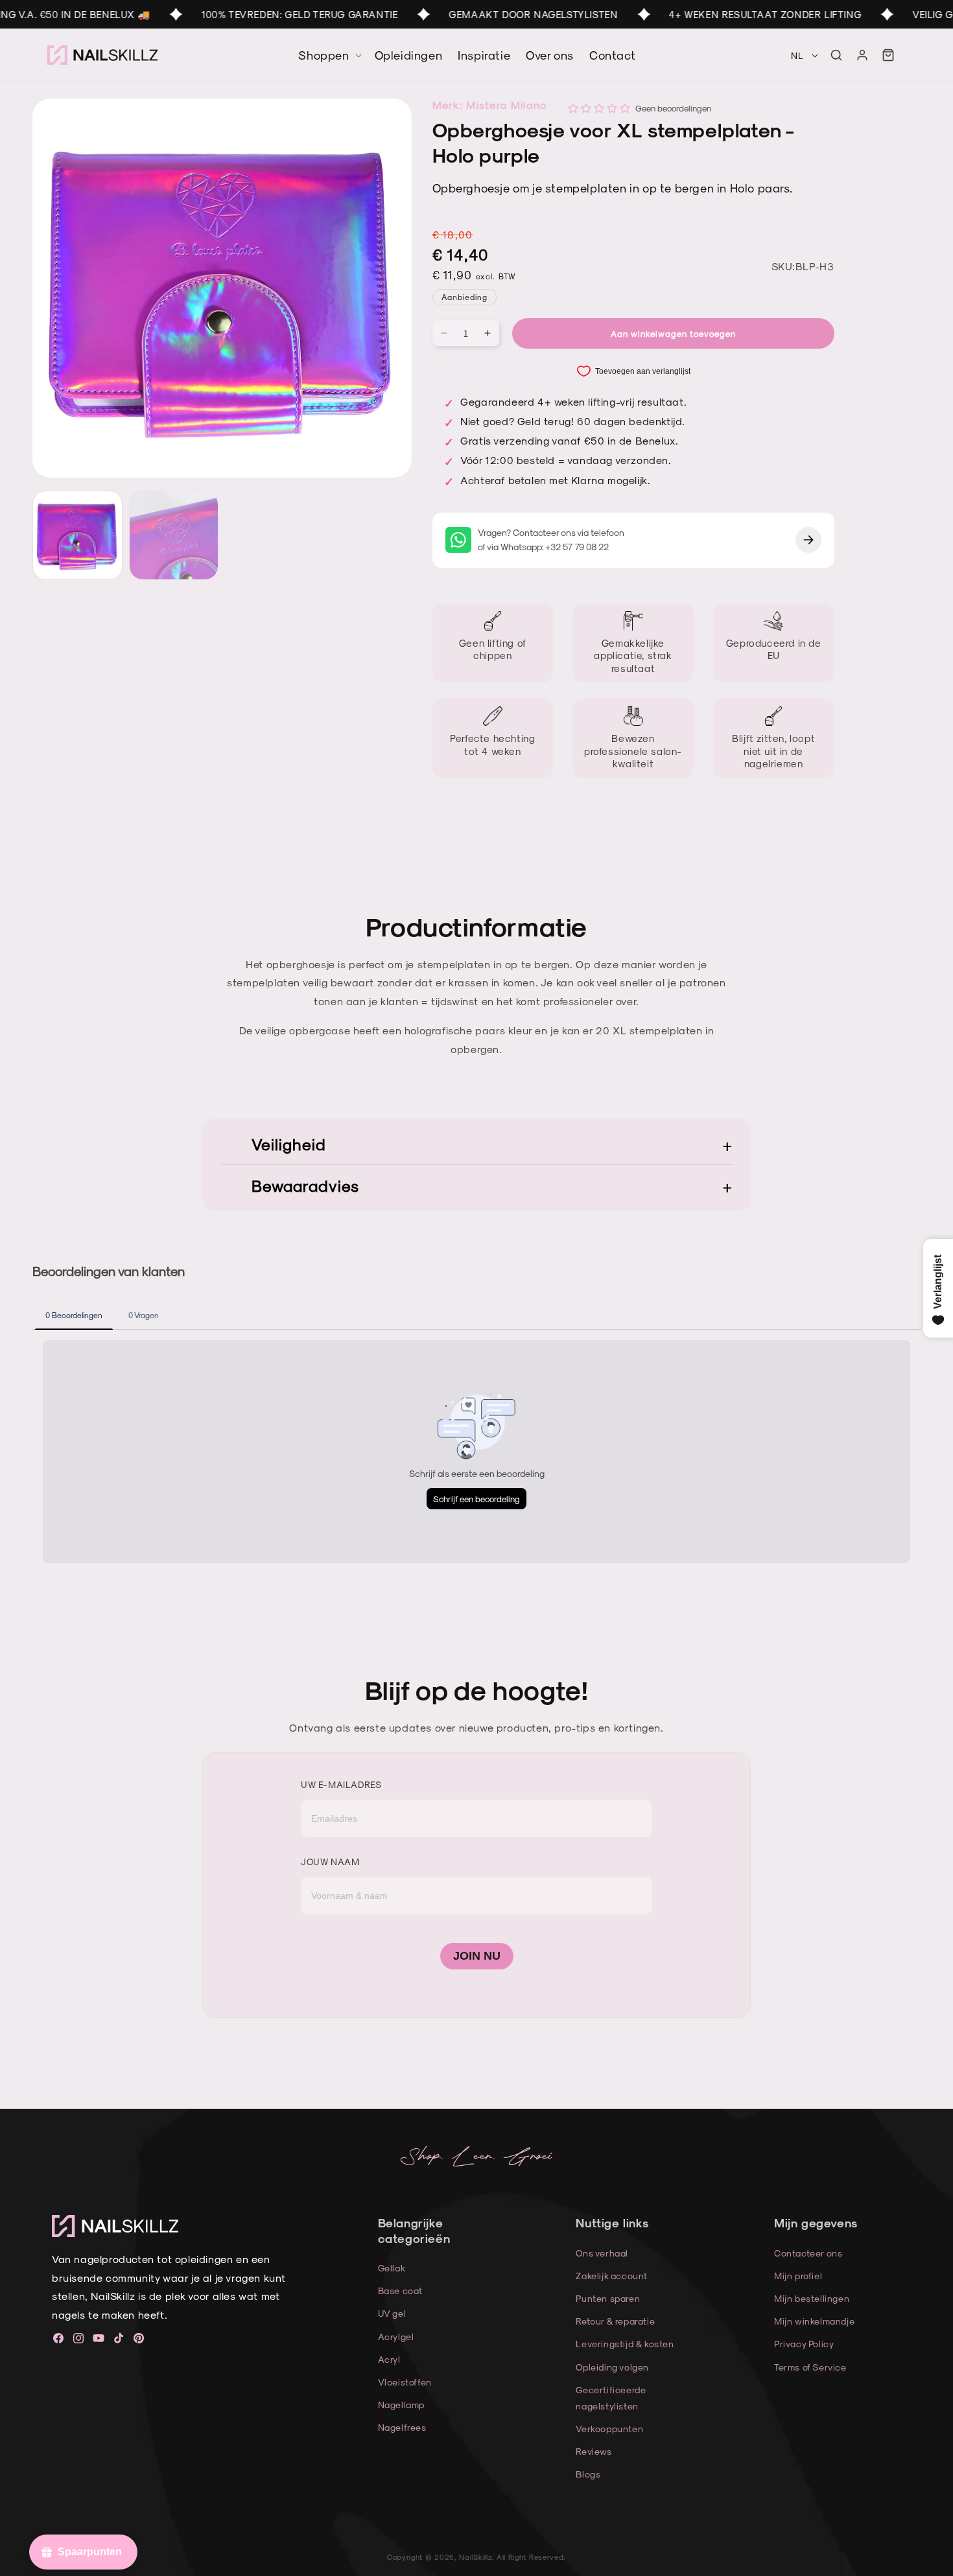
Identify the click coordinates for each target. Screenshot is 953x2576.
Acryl (389, 2359)
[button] (836, 55)
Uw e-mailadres (341, 1784)
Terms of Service (810, 2367)
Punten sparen (608, 2298)
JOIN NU (477, 1956)
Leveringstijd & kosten (625, 2344)
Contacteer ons (808, 2253)
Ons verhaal (602, 2253)
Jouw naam (330, 1862)
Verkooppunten (609, 2429)
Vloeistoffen (405, 2382)
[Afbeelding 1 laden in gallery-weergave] (77, 536)
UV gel (392, 2313)
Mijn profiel (798, 2276)
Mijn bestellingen (812, 2298)
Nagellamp (401, 2405)
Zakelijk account (612, 2276)
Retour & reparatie (615, 2321)
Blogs (588, 2474)
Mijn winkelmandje (814, 2321)
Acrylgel (396, 2337)
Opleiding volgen (612, 2367)
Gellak (392, 2268)
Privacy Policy (804, 2344)
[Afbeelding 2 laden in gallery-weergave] (174, 536)
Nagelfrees (402, 2427)
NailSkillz (475, 2557)
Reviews (594, 2451)
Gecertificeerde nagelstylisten (611, 2398)
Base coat (400, 2291)
